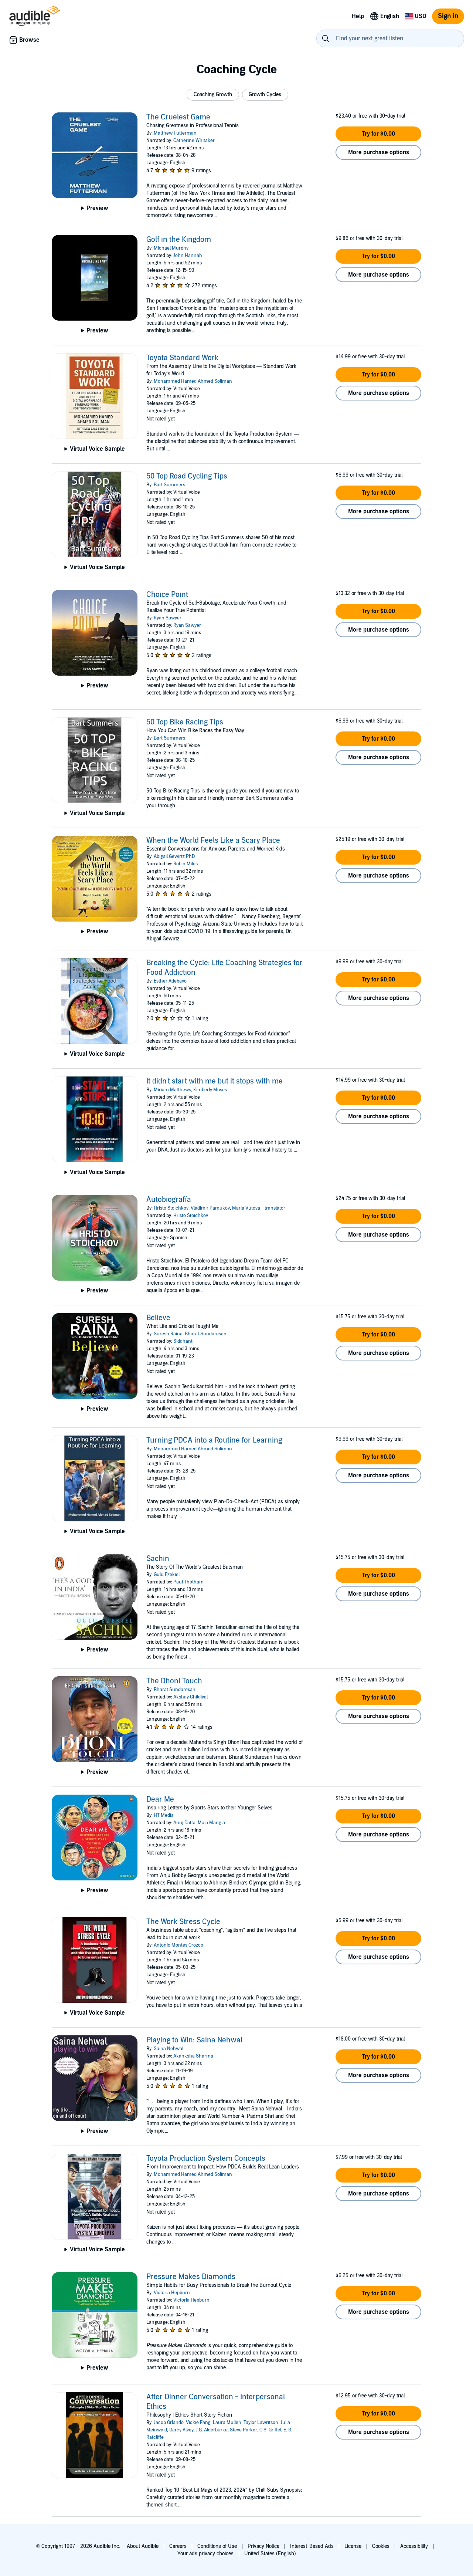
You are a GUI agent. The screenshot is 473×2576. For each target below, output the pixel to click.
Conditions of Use (217, 2546)
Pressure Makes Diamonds (191, 2277)
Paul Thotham (188, 1582)
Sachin (158, 1559)
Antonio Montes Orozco (178, 1945)
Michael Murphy (171, 248)
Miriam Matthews (172, 1090)
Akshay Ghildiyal (190, 1697)
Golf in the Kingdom (179, 240)
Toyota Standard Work (182, 358)
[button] (213, 95)
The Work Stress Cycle (183, 1922)
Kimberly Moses (210, 1090)
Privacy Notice (263, 2546)
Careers (178, 2546)
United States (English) (270, 2554)
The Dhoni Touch (174, 1681)
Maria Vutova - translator (259, 1208)
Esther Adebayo (170, 981)
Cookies (381, 2546)
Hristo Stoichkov (171, 1208)
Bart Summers (169, 485)
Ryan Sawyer (168, 618)
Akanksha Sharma (193, 2056)
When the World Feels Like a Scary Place (213, 841)
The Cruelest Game (178, 117)
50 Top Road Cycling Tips (187, 476)
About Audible (143, 2546)
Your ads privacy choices (205, 2554)
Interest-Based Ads (312, 2546)
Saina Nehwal (169, 2049)
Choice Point (167, 595)
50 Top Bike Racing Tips (185, 722)
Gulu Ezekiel (167, 1575)
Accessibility (414, 2546)
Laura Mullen (227, 2423)
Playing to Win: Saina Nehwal (194, 2040)
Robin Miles (186, 864)
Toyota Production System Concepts (206, 2159)
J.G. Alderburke (212, 2430)
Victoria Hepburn (172, 2293)
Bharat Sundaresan (206, 1334)
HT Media (164, 1815)
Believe (158, 1318)
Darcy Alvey (181, 2430)
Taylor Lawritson (261, 2423)
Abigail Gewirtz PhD (174, 856)
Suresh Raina (168, 1334)
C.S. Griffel (270, 2430)
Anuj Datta (184, 1823)
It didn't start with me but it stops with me (215, 1081)
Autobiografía (169, 1200)
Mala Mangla (211, 1823)
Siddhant (183, 1341)
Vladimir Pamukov (210, 1208)
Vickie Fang (198, 2423)
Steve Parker (244, 2430)
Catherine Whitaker (194, 141)
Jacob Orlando (169, 2423)
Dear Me (160, 1799)
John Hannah (188, 256)
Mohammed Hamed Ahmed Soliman (193, 381)
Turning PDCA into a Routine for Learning (214, 1440)
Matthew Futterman (175, 133)
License (353, 2546)
